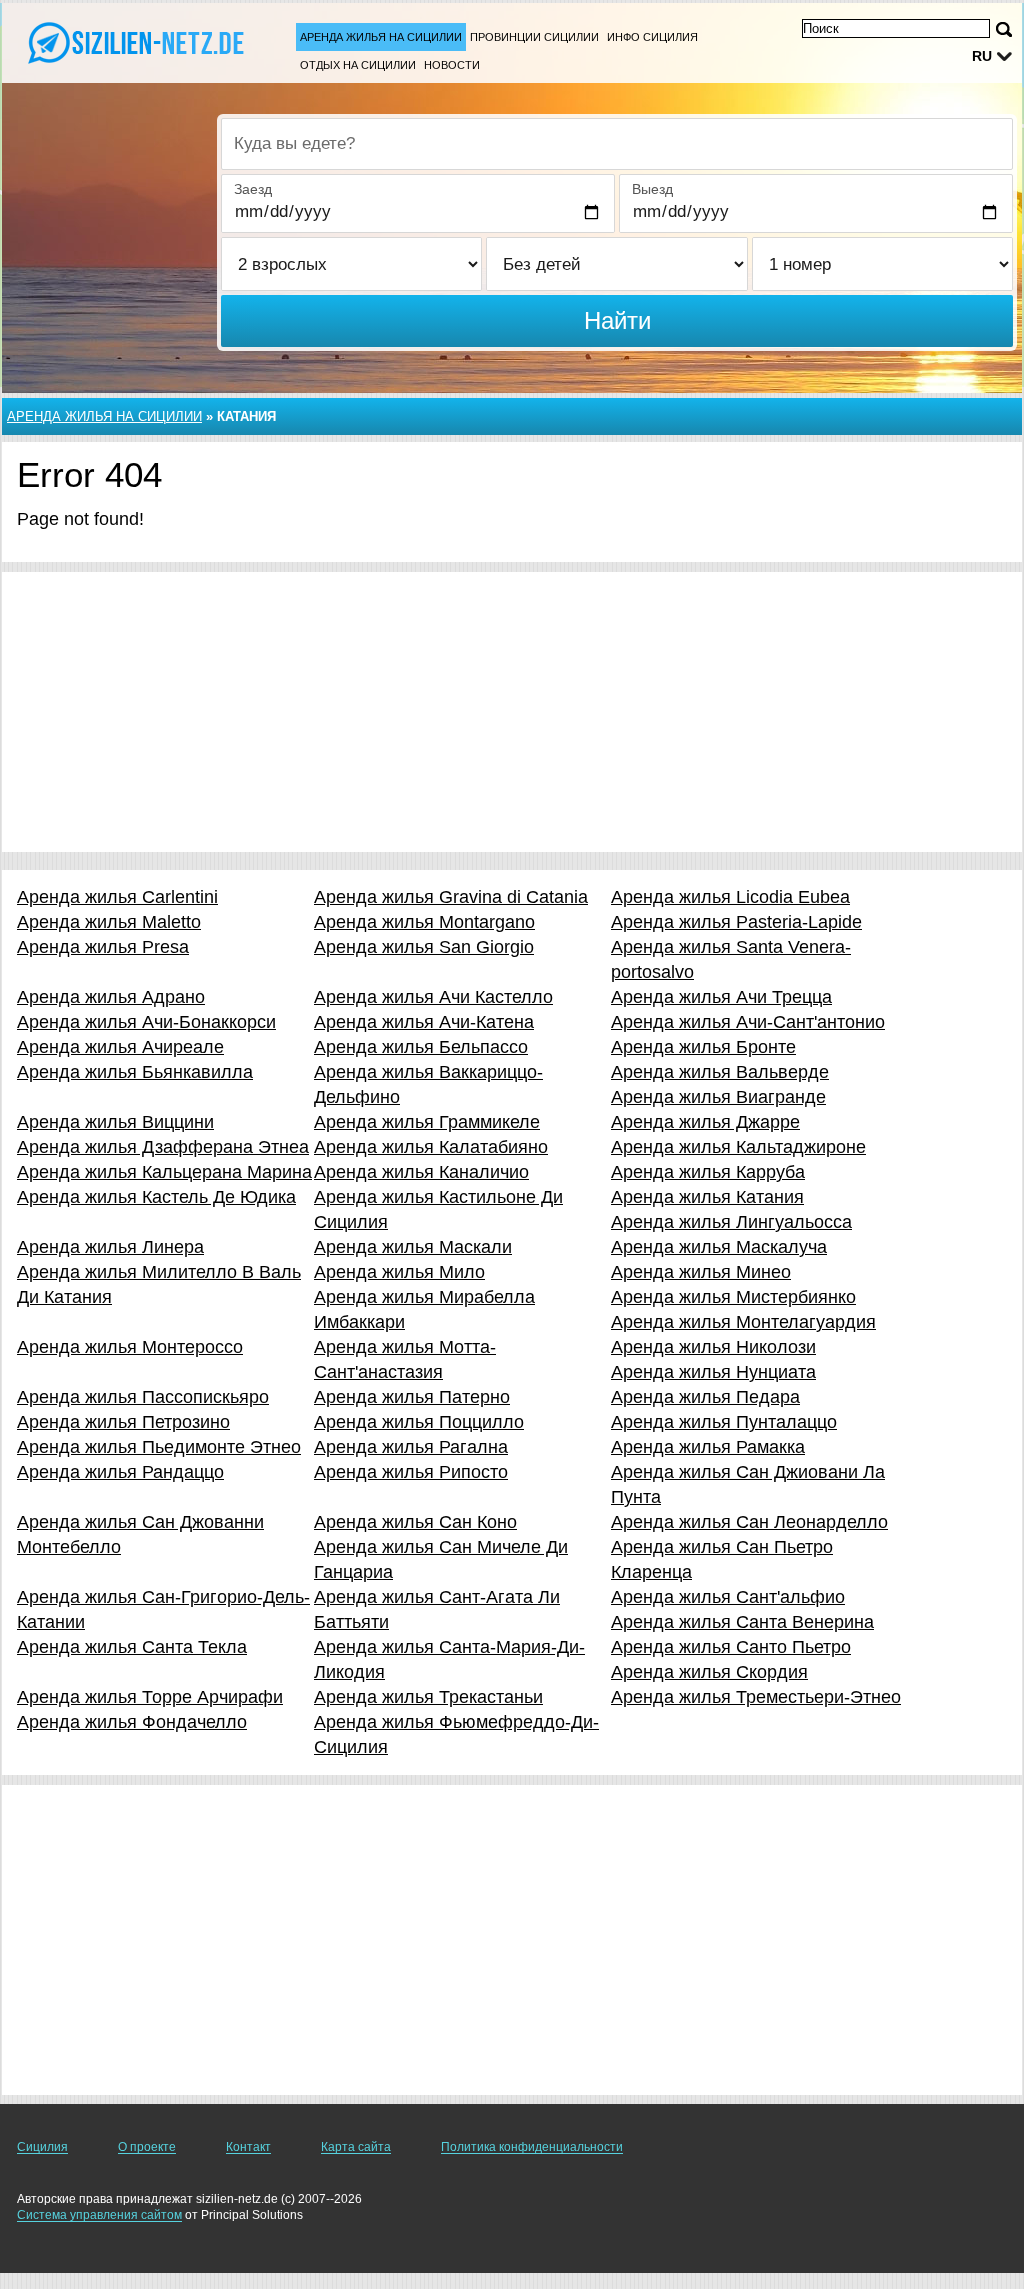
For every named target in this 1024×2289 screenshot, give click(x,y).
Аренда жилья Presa (103, 947)
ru (982, 56)
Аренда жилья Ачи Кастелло (433, 997)
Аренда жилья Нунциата (713, 1372)
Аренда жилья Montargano (424, 922)
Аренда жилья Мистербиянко (733, 1297)
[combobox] (617, 144)
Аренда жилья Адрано (111, 997)
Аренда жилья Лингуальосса (731, 1222)
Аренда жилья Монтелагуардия (743, 1322)
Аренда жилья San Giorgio (424, 947)
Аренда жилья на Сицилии (381, 37)
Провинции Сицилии (534, 37)
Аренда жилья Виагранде (718, 1097)
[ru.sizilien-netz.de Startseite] (140, 41)
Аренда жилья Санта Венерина (742, 1622)
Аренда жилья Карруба (708, 1172)
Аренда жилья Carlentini (117, 897)
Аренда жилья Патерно (412, 1397)
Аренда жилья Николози (713, 1347)
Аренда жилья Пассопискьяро (143, 1397)
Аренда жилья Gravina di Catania (451, 897)
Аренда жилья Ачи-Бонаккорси (146, 1022)
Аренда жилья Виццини (115, 1122)
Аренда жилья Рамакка (708, 1447)
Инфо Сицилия (652, 37)
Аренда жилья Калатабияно (431, 1147)
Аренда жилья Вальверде (720, 1072)
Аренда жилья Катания (707, 1197)
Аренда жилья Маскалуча (719, 1247)
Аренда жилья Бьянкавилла (135, 1072)
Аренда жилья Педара (705, 1397)
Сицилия (42, 2147)
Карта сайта (356, 2147)
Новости (452, 65)
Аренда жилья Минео (701, 1272)
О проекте (147, 2147)
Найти (617, 320)
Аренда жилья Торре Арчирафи (150, 1697)
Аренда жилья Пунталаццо (724, 1422)
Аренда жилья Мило (399, 1272)
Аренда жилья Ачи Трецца (721, 997)
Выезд (652, 189)
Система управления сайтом (99, 2215)
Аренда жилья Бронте (703, 1047)
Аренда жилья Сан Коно (415, 1522)
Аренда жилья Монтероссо (130, 1347)
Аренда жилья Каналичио (421, 1172)
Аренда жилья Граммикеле (427, 1122)
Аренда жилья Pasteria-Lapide (736, 922)
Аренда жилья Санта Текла (132, 1647)
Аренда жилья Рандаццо (120, 1472)
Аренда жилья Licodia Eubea (730, 897)
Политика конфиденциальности (532, 2147)
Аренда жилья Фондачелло (132, 1722)
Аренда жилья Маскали (413, 1247)
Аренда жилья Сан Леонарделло (749, 1522)
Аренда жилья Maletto (109, 922)
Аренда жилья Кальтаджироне (738, 1147)
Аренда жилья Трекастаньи (428, 1697)
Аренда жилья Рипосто (411, 1472)
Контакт (248, 2147)
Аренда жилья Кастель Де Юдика (156, 1197)
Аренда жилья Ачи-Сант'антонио (748, 1022)
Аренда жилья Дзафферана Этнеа (163, 1147)
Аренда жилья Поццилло (419, 1422)
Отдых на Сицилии (358, 65)
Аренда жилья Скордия (709, 1672)
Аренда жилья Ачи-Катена (424, 1022)
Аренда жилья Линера (110, 1247)
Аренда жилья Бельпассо (421, 1047)
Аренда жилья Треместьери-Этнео (756, 1697)
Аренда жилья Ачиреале (120, 1047)
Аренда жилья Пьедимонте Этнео (159, 1447)
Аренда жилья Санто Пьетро (731, 1647)
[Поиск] (1004, 29)
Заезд (253, 189)
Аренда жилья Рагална (411, 1447)
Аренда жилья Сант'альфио (728, 1597)
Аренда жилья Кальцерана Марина (164, 1172)
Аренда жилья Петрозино (123, 1422)
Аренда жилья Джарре (705, 1122)
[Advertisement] (512, 712)
